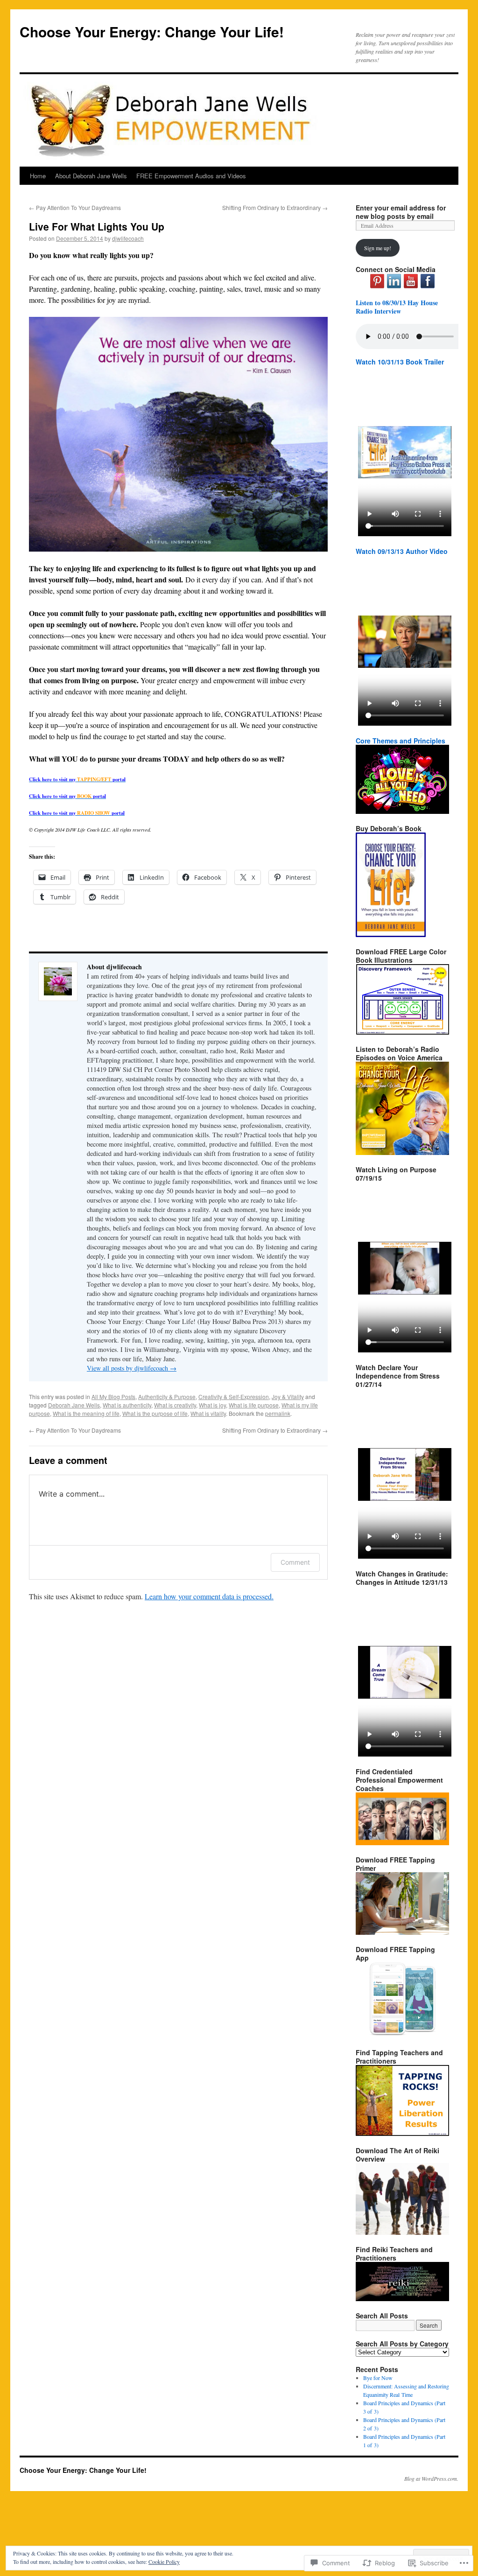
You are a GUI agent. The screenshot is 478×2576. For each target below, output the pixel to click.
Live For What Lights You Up (97, 226)
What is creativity (175, 1405)
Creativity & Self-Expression (234, 1396)
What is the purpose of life (155, 1413)
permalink (278, 1413)
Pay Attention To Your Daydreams (75, 207)
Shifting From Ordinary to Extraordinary (275, 207)
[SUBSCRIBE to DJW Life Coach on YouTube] (411, 286)
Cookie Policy (164, 2562)
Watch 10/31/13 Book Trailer (400, 362)
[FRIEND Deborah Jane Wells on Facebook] (428, 286)
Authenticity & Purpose (167, 1396)
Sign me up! (378, 248)
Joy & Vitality (288, 1396)
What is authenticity (127, 1405)
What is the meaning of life (86, 1413)
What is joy (212, 1405)
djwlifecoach (128, 238)
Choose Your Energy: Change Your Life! (152, 31)
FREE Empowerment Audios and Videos (191, 176)
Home (38, 176)
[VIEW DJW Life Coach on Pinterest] (377, 286)
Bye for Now (378, 2378)
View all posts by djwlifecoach (132, 1368)
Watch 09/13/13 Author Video (402, 551)
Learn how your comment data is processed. (209, 1596)
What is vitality (208, 1413)
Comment (295, 1562)
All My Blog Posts (113, 1396)
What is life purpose (254, 1405)
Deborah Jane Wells (74, 1405)
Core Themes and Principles (401, 741)
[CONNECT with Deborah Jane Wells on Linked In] (394, 286)
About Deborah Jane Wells (91, 176)
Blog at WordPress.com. (431, 2478)
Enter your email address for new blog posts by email (401, 212)
